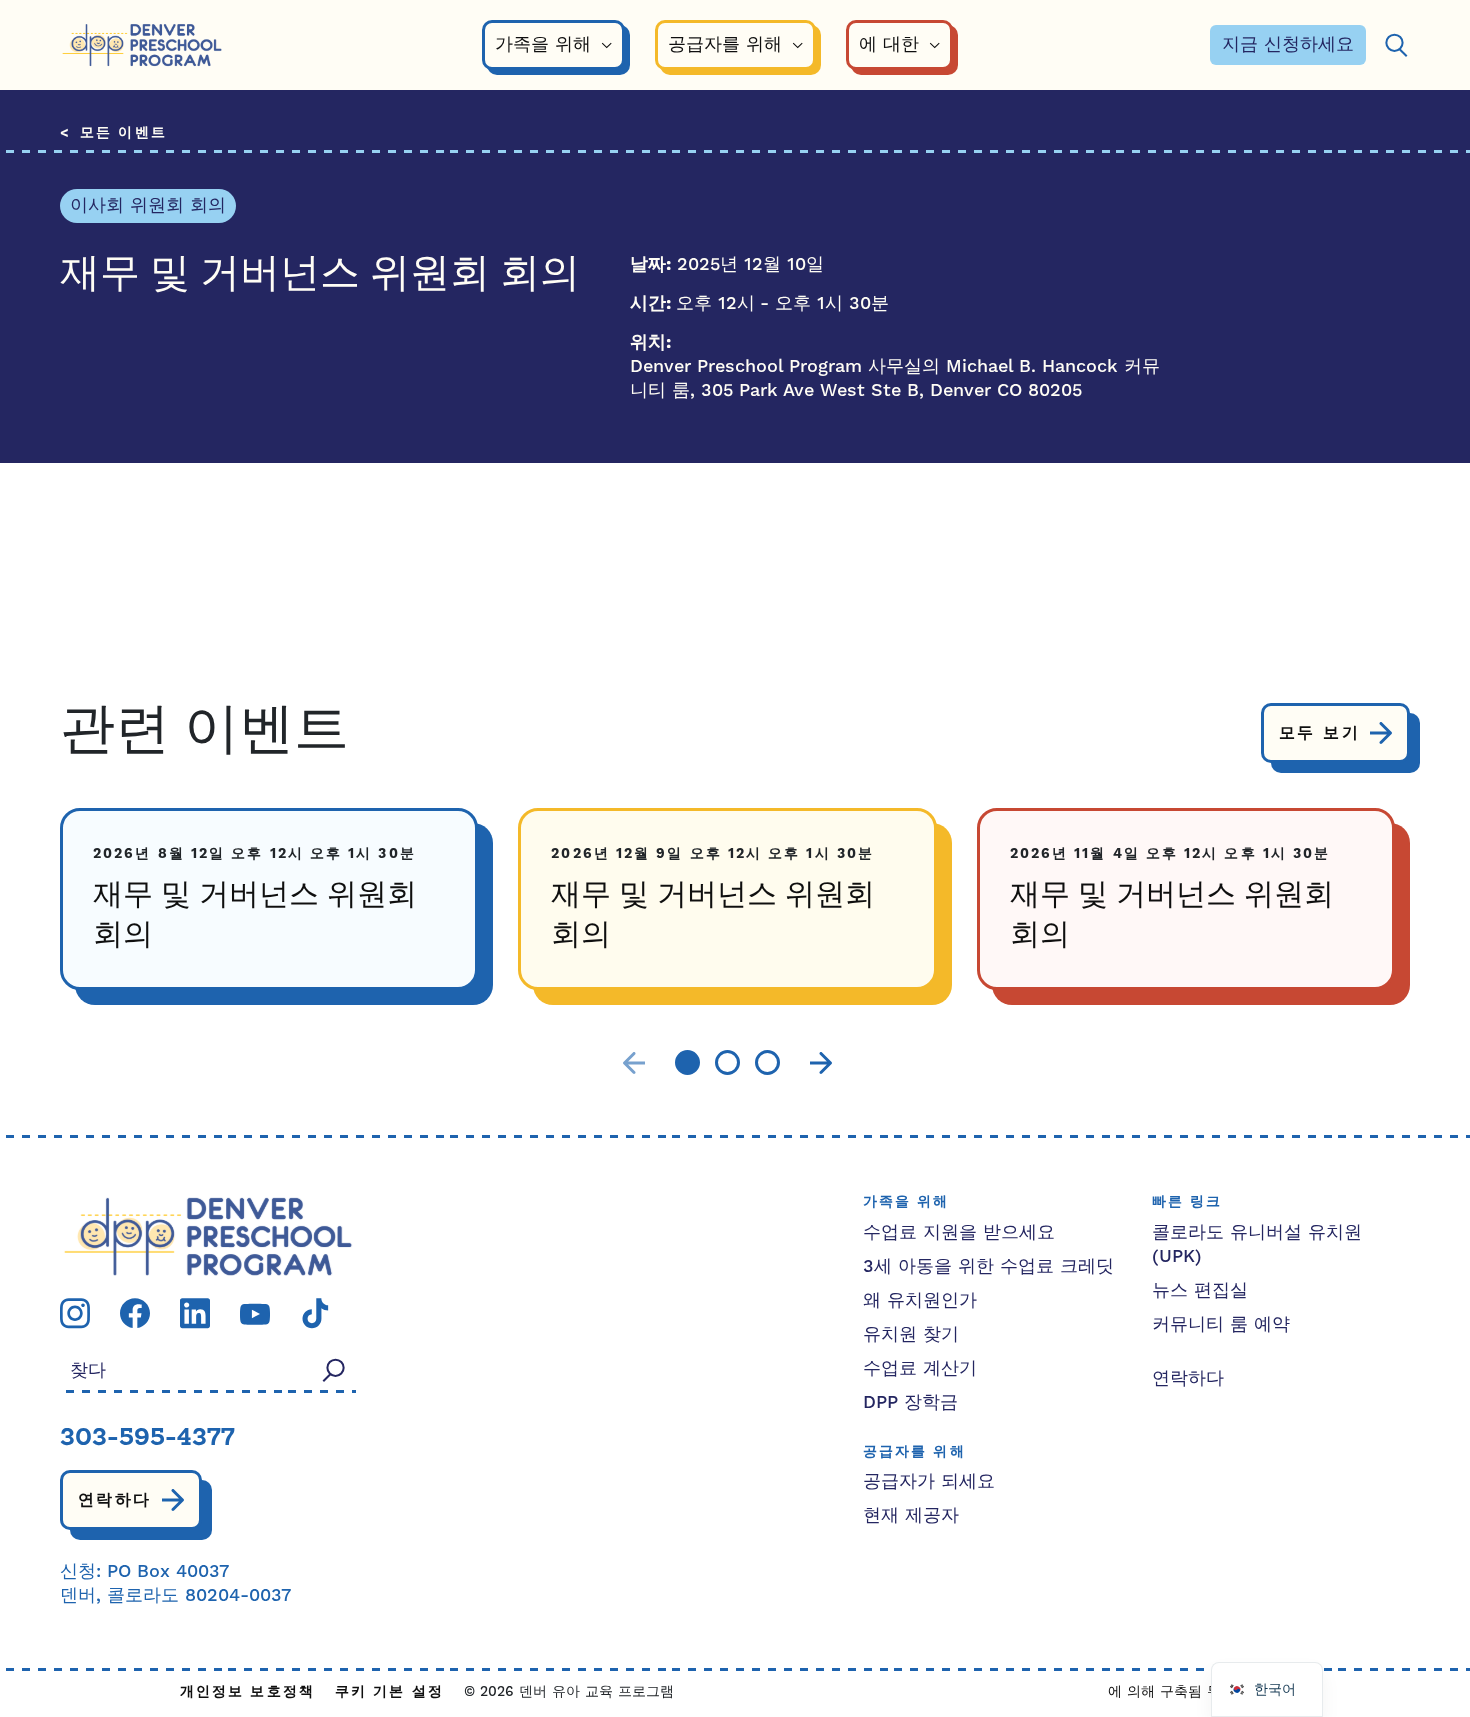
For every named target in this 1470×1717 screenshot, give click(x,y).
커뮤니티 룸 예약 (1221, 1324)
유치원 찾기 (911, 1334)
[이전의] (634, 1063)
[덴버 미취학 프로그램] (142, 45)
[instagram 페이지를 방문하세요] (75, 1312)
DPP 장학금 (910, 1402)
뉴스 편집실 (1200, 1290)
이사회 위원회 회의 (148, 205)
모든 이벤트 (123, 133)
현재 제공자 (911, 1515)
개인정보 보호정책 (247, 1692)
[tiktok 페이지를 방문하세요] (315, 1312)
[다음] (821, 1063)
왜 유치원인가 (920, 1300)
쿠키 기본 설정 (389, 1692)
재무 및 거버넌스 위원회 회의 (255, 916)
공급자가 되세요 (929, 1481)
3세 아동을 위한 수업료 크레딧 (988, 1266)
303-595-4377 (147, 1439)
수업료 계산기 (920, 1368)
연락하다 (115, 1500)
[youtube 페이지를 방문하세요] (255, 1313)
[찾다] (1396, 45)
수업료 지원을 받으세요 (959, 1232)
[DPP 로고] (208, 1235)
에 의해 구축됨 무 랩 (1174, 1692)
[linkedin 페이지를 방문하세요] (195, 1312)
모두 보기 (1319, 733)
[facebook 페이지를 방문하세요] (135, 1312)
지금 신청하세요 (1288, 44)
